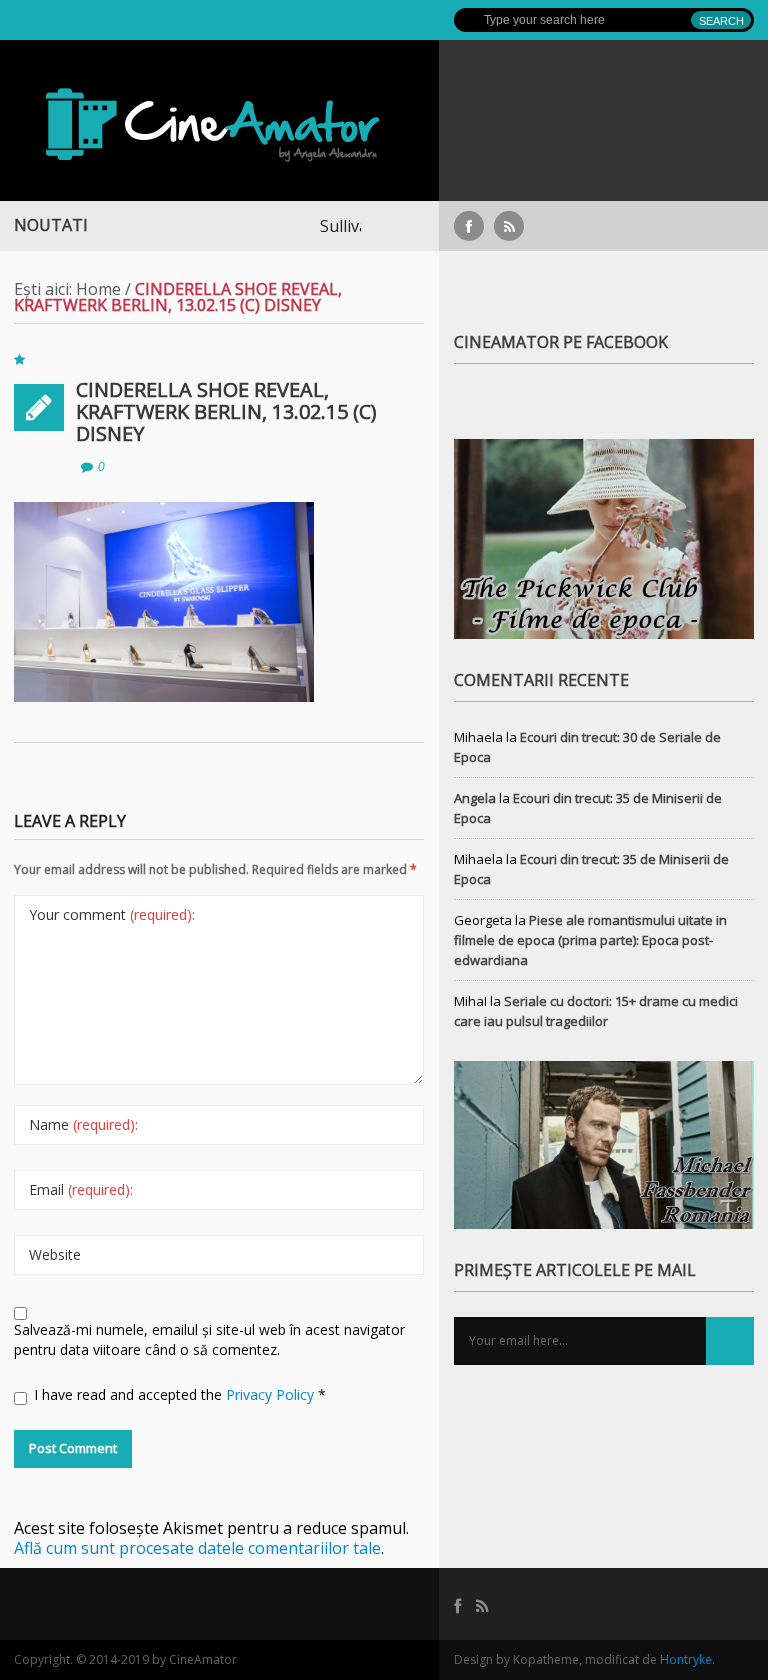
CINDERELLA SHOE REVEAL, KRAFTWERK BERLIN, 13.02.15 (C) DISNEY (226, 411)
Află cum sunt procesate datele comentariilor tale (197, 1548)
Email (81, 1189)
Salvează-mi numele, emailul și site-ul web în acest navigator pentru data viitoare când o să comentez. (209, 1339)
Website (55, 1254)
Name (83, 1124)
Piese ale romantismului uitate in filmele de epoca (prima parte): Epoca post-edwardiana (590, 940)
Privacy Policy (272, 1394)
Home (98, 289)
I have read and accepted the (180, 1394)
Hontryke (686, 1659)
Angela (475, 798)
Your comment (112, 914)
